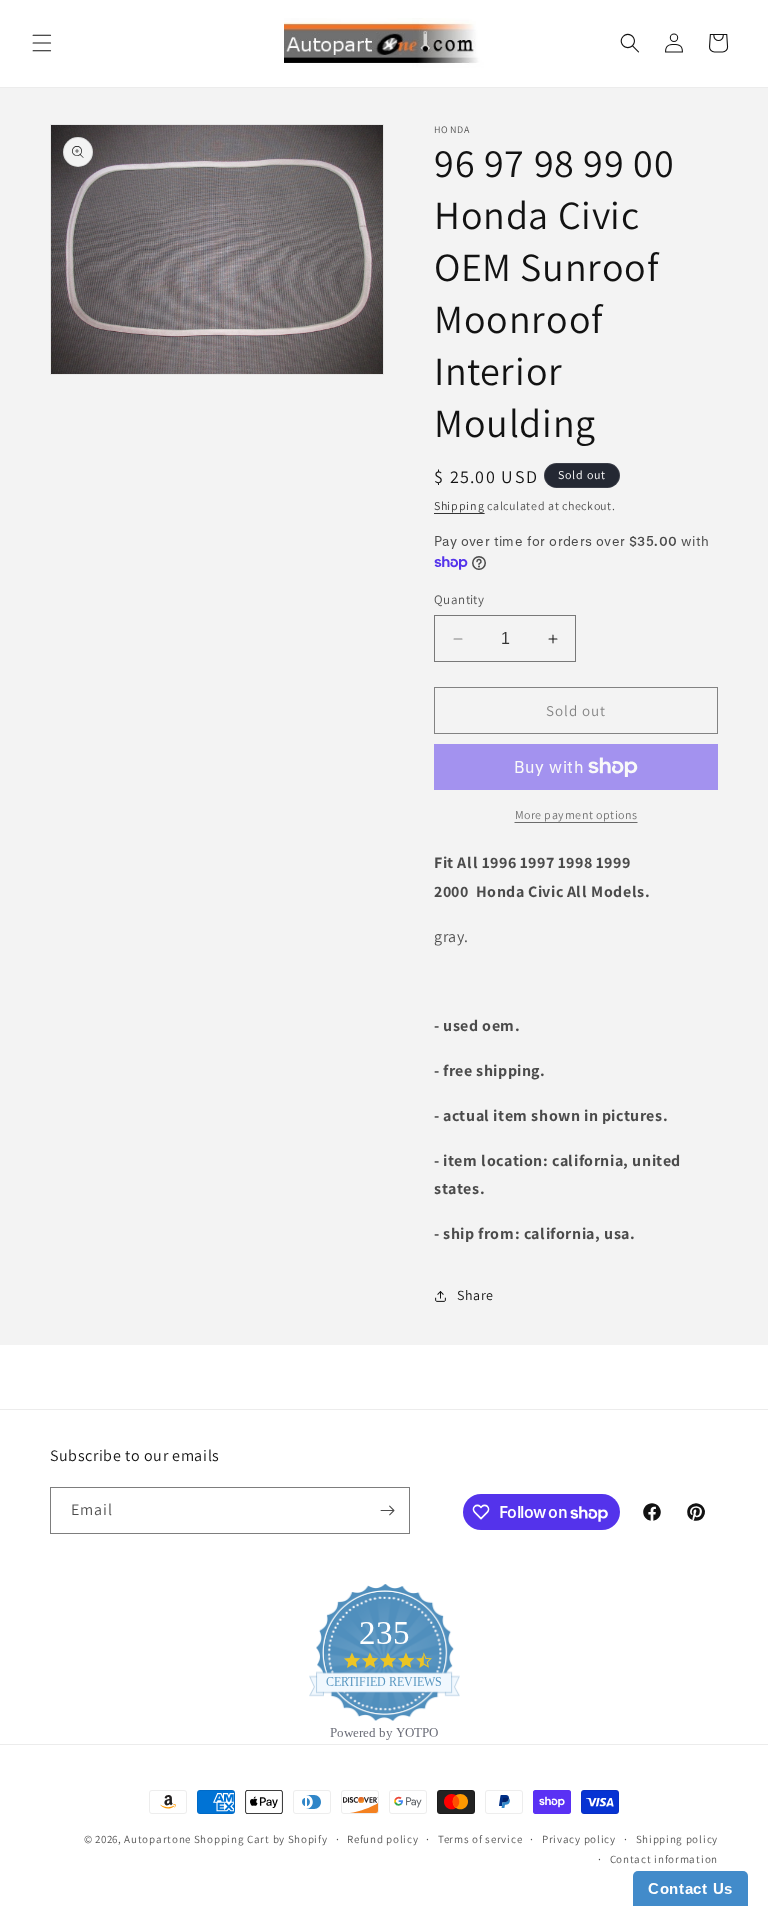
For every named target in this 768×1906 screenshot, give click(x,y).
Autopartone (157, 1839)
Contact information (664, 1859)
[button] (42, 43)
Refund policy (382, 1839)
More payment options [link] (576, 814)
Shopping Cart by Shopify (261, 1839)
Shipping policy (677, 1839)
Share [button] (475, 1295)
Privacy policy (579, 1839)
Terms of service (480, 1839)
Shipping (459, 505)
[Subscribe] (387, 1510)
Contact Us (690, 1888)
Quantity (459, 599)
